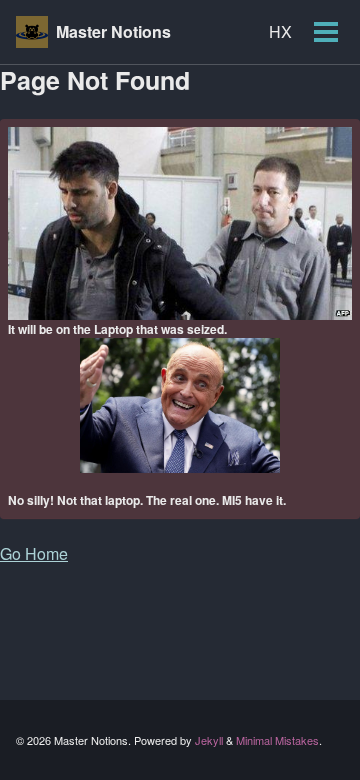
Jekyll (209, 740)
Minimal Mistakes (277, 740)
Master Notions (113, 31)
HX (280, 31)
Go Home (34, 553)
